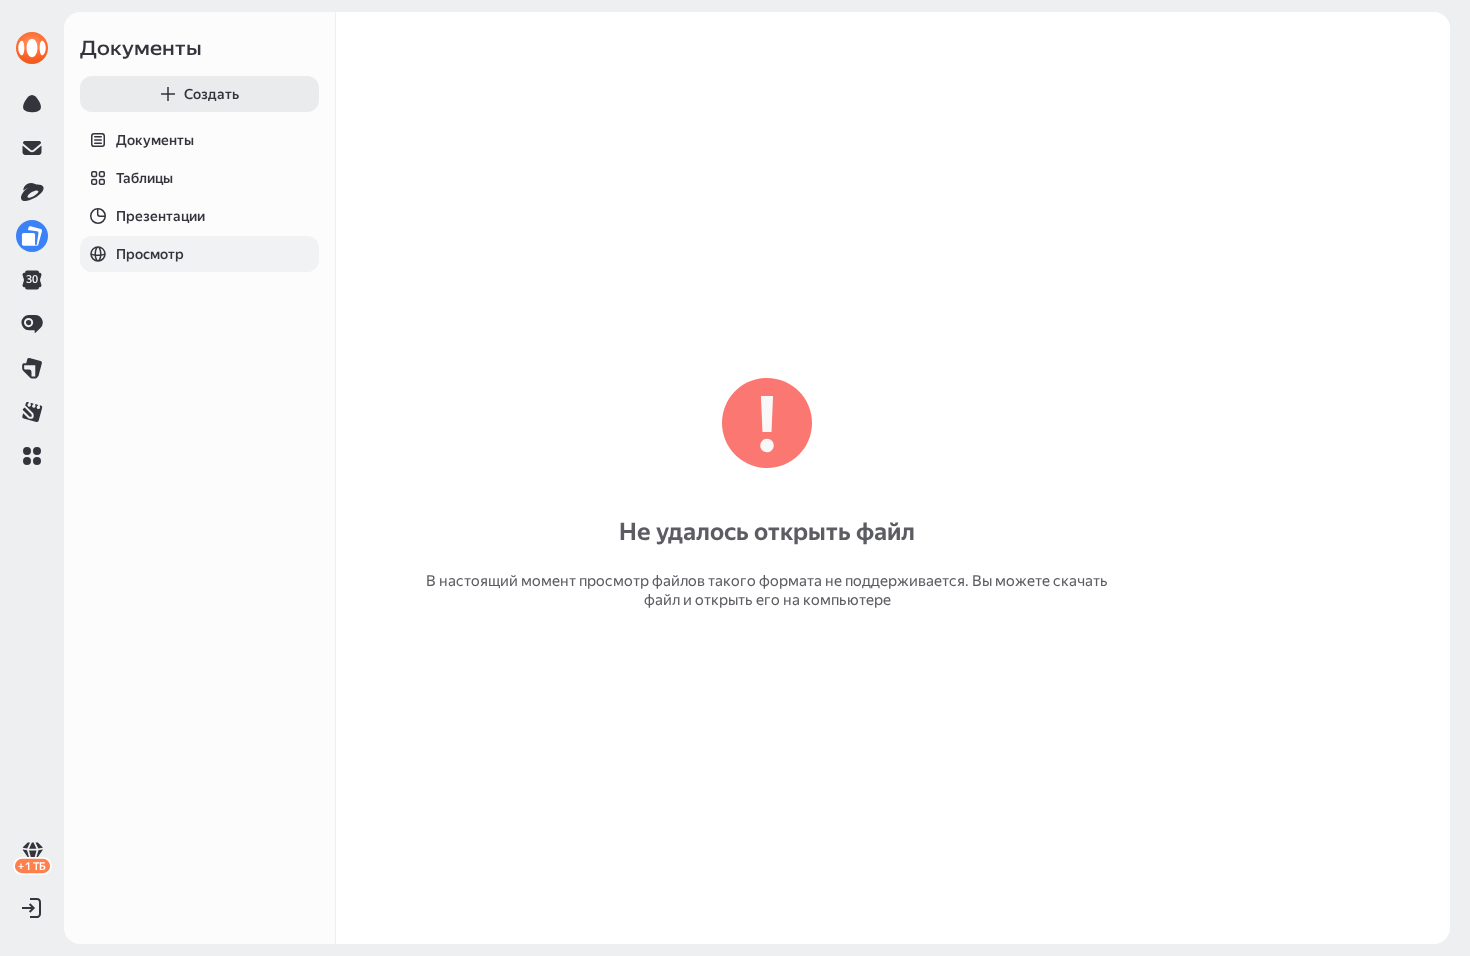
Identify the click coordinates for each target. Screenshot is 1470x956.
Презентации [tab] (160, 216)
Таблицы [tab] (144, 178)
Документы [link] (141, 48)
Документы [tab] (155, 140)
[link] (32, 48)
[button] (32, 456)
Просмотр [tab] (150, 254)
